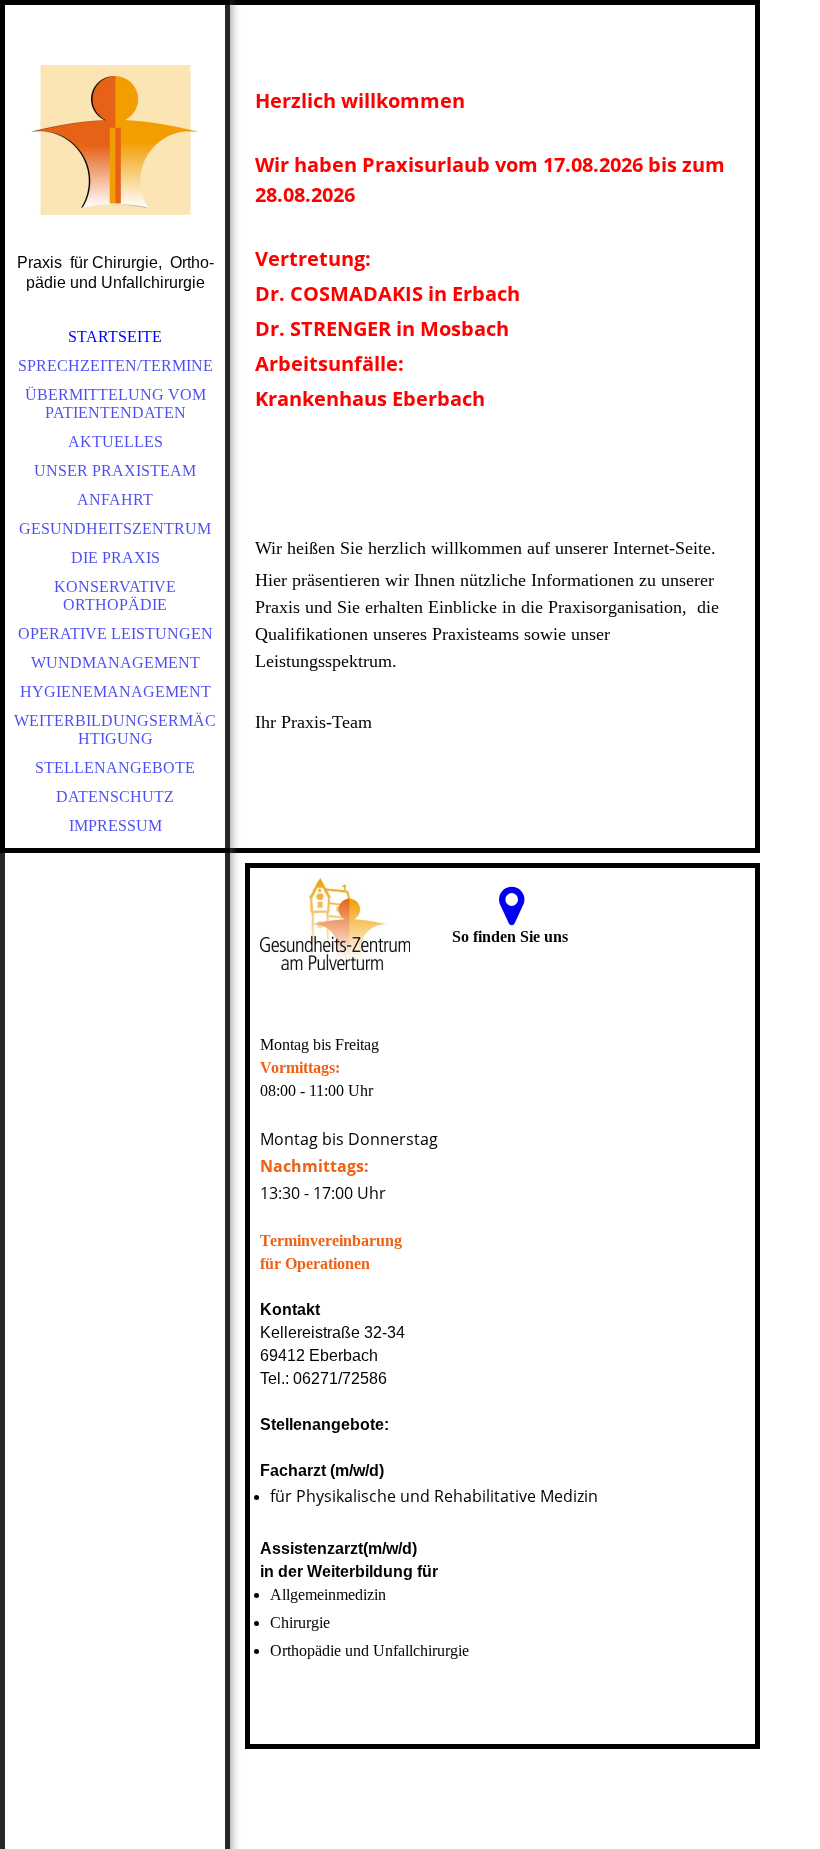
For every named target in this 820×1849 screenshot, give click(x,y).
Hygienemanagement (115, 691)
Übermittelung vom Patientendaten (115, 403)
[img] (115, 140)
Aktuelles (115, 441)
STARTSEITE (115, 336)
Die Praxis (115, 557)
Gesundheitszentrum (115, 528)
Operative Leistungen (115, 633)
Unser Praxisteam (115, 470)
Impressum (115, 825)
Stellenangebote (115, 767)
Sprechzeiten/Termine (115, 365)
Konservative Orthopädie (115, 595)
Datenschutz (115, 796)
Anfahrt (115, 499)
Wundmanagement (115, 662)
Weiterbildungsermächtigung (115, 729)
